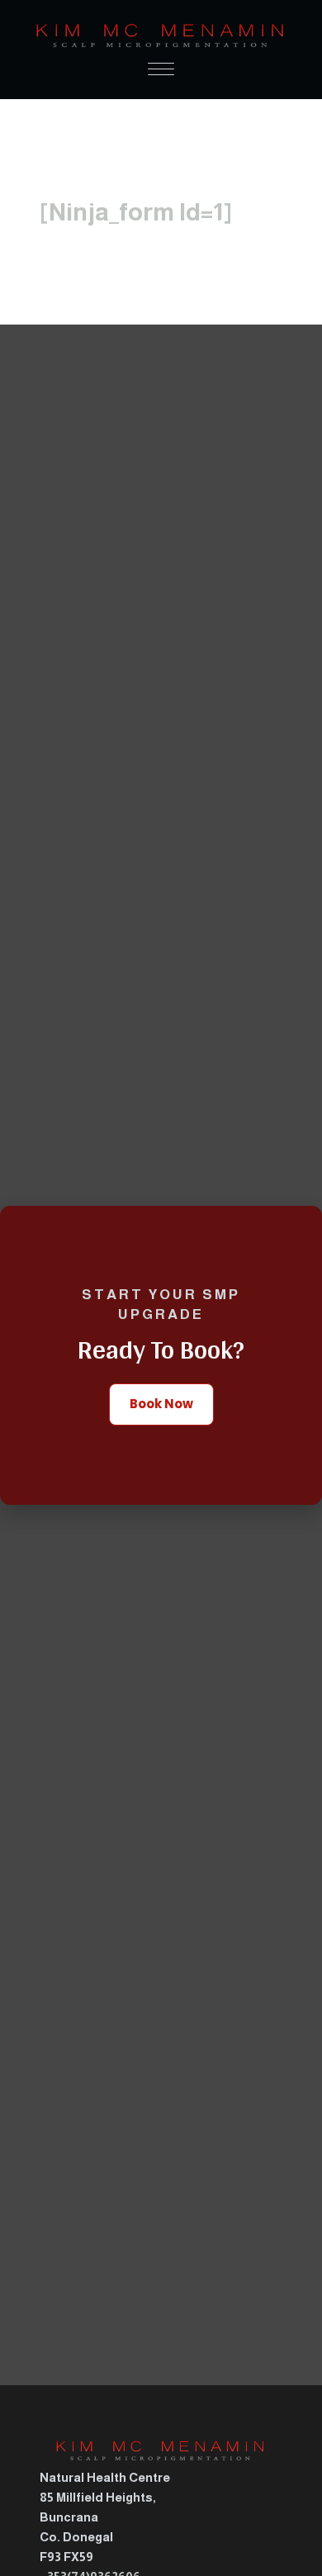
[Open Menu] (161, 69)
